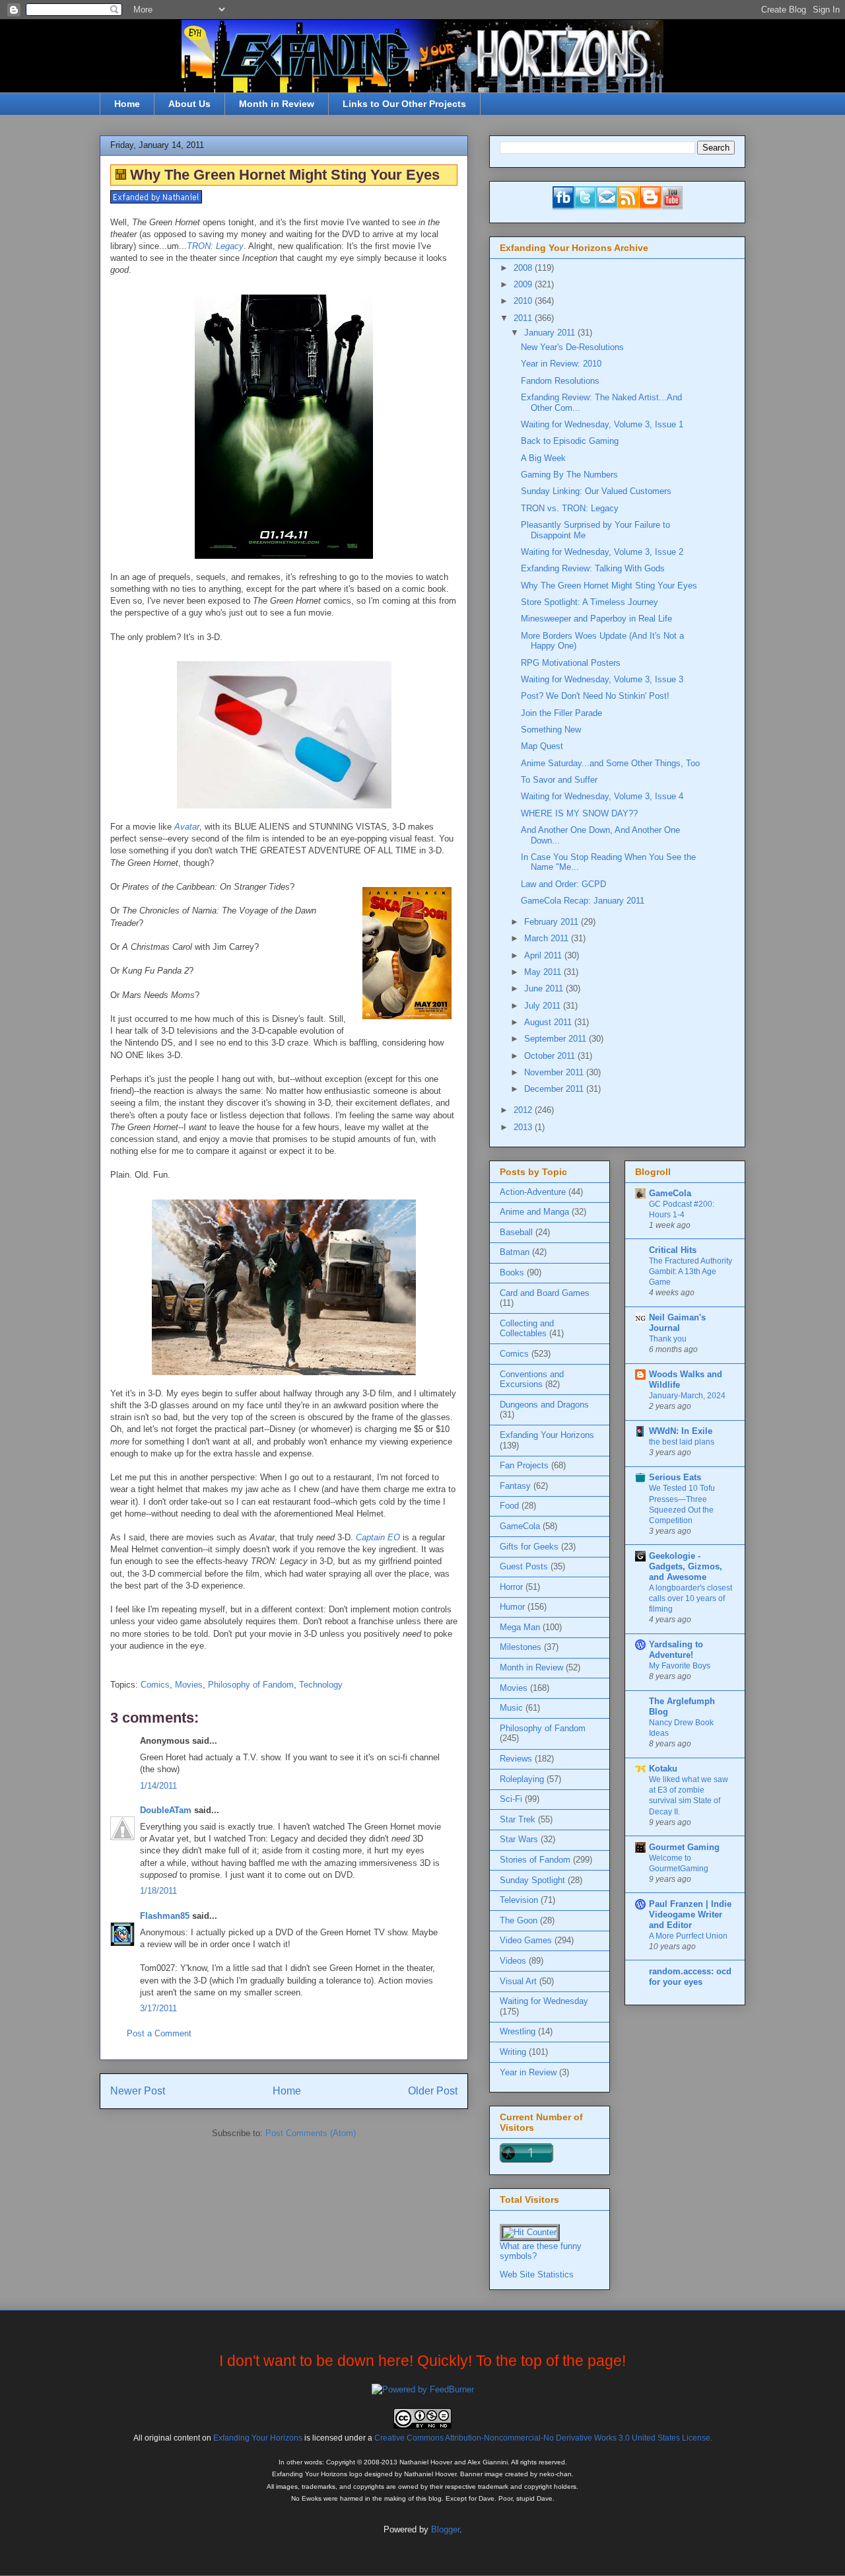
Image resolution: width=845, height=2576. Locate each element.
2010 (524, 301)
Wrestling (518, 2031)
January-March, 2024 (687, 1396)
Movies (189, 1685)
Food (509, 1506)
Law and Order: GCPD (563, 884)
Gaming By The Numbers (569, 475)
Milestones (521, 1647)
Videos (513, 1961)
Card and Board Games (545, 1293)
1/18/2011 (158, 1891)
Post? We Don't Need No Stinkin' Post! (595, 696)
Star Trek (518, 1819)
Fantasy (515, 1486)
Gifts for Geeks (529, 1547)
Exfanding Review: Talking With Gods (593, 568)
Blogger (445, 2529)
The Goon (519, 1920)
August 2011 (549, 1022)
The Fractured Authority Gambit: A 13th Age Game (691, 1271)
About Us (189, 104)
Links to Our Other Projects (404, 104)
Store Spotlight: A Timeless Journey (590, 602)
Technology (321, 1685)
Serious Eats (675, 1477)
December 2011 (555, 1089)
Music (511, 1708)
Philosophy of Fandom (251, 1685)
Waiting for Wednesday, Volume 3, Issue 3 (602, 679)
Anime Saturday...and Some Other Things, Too (610, 763)
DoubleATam (166, 1810)
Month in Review (277, 104)
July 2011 (544, 1006)
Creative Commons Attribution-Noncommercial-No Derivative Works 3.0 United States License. (543, 2438)
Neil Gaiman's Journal (677, 1323)
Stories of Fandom (535, 1860)
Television (519, 1900)
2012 (524, 1110)
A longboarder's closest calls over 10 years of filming (691, 1598)
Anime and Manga (534, 1212)
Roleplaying (522, 1779)
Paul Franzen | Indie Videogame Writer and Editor (690, 1914)
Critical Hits (673, 1250)
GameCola (520, 1526)
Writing (513, 2052)
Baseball (516, 1232)
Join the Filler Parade (561, 713)
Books (512, 1272)
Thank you (668, 1339)
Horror (511, 1587)
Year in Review (528, 2072)
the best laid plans (682, 1442)
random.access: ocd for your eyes (690, 1977)
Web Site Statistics (537, 2274)
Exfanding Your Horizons (547, 1435)
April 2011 (544, 955)
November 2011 (555, 1072)
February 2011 (553, 922)
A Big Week (543, 458)
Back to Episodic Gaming (570, 441)
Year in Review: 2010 (561, 364)
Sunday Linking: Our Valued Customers (596, 491)
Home (127, 104)
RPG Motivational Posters (571, 663)
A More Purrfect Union (688, 1936)
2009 (524, 284)
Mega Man (520, 1627)
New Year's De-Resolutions (572, 347)
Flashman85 (165, 1916)
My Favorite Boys (680, 1666)
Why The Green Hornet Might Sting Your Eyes (609, 586)
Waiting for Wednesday (544, 2001)
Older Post (433, 2091)
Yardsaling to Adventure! (676, 1650)
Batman (515, 1252)
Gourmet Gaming (684, 1847)
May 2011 (544, 972)
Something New (551, 730)
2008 (524, 268)
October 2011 (551, 1056)
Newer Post (138, 2091)
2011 (524, 318)
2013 (524, 1127)
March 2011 (548, 938)
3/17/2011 (158, 2008)
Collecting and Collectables (527, 1329)
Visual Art (518, 1981)
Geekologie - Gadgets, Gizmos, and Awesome (686, 1566)
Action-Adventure (533, 1192)
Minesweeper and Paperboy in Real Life (596, 619)
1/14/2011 (158, 1786)
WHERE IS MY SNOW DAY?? (579, 813)
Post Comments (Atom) (311, 2133)
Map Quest (542, 746)
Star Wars (519, 1839)
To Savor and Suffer (559, 780)
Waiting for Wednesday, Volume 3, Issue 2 (602, 552)
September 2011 (557, 1039)
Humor (512, 1607)
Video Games (526, 1940)
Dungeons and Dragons (544, 1405)
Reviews (516, 1759)
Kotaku (663, 1769)
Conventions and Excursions (532, 1379)
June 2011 (545, 988)
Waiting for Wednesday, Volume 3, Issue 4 (602, 796)
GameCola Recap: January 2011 (583, 901)
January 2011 (551, 333)
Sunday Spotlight (532, 1880)
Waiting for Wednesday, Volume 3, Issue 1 (602, 424)
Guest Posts (524, 1566)
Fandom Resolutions (560, 381)
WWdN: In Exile (681, 1431)
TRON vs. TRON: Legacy (570, 508)
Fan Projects (524, 1465)
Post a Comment (159, 2033)
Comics (155, 1685)
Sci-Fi (511, 1799)
